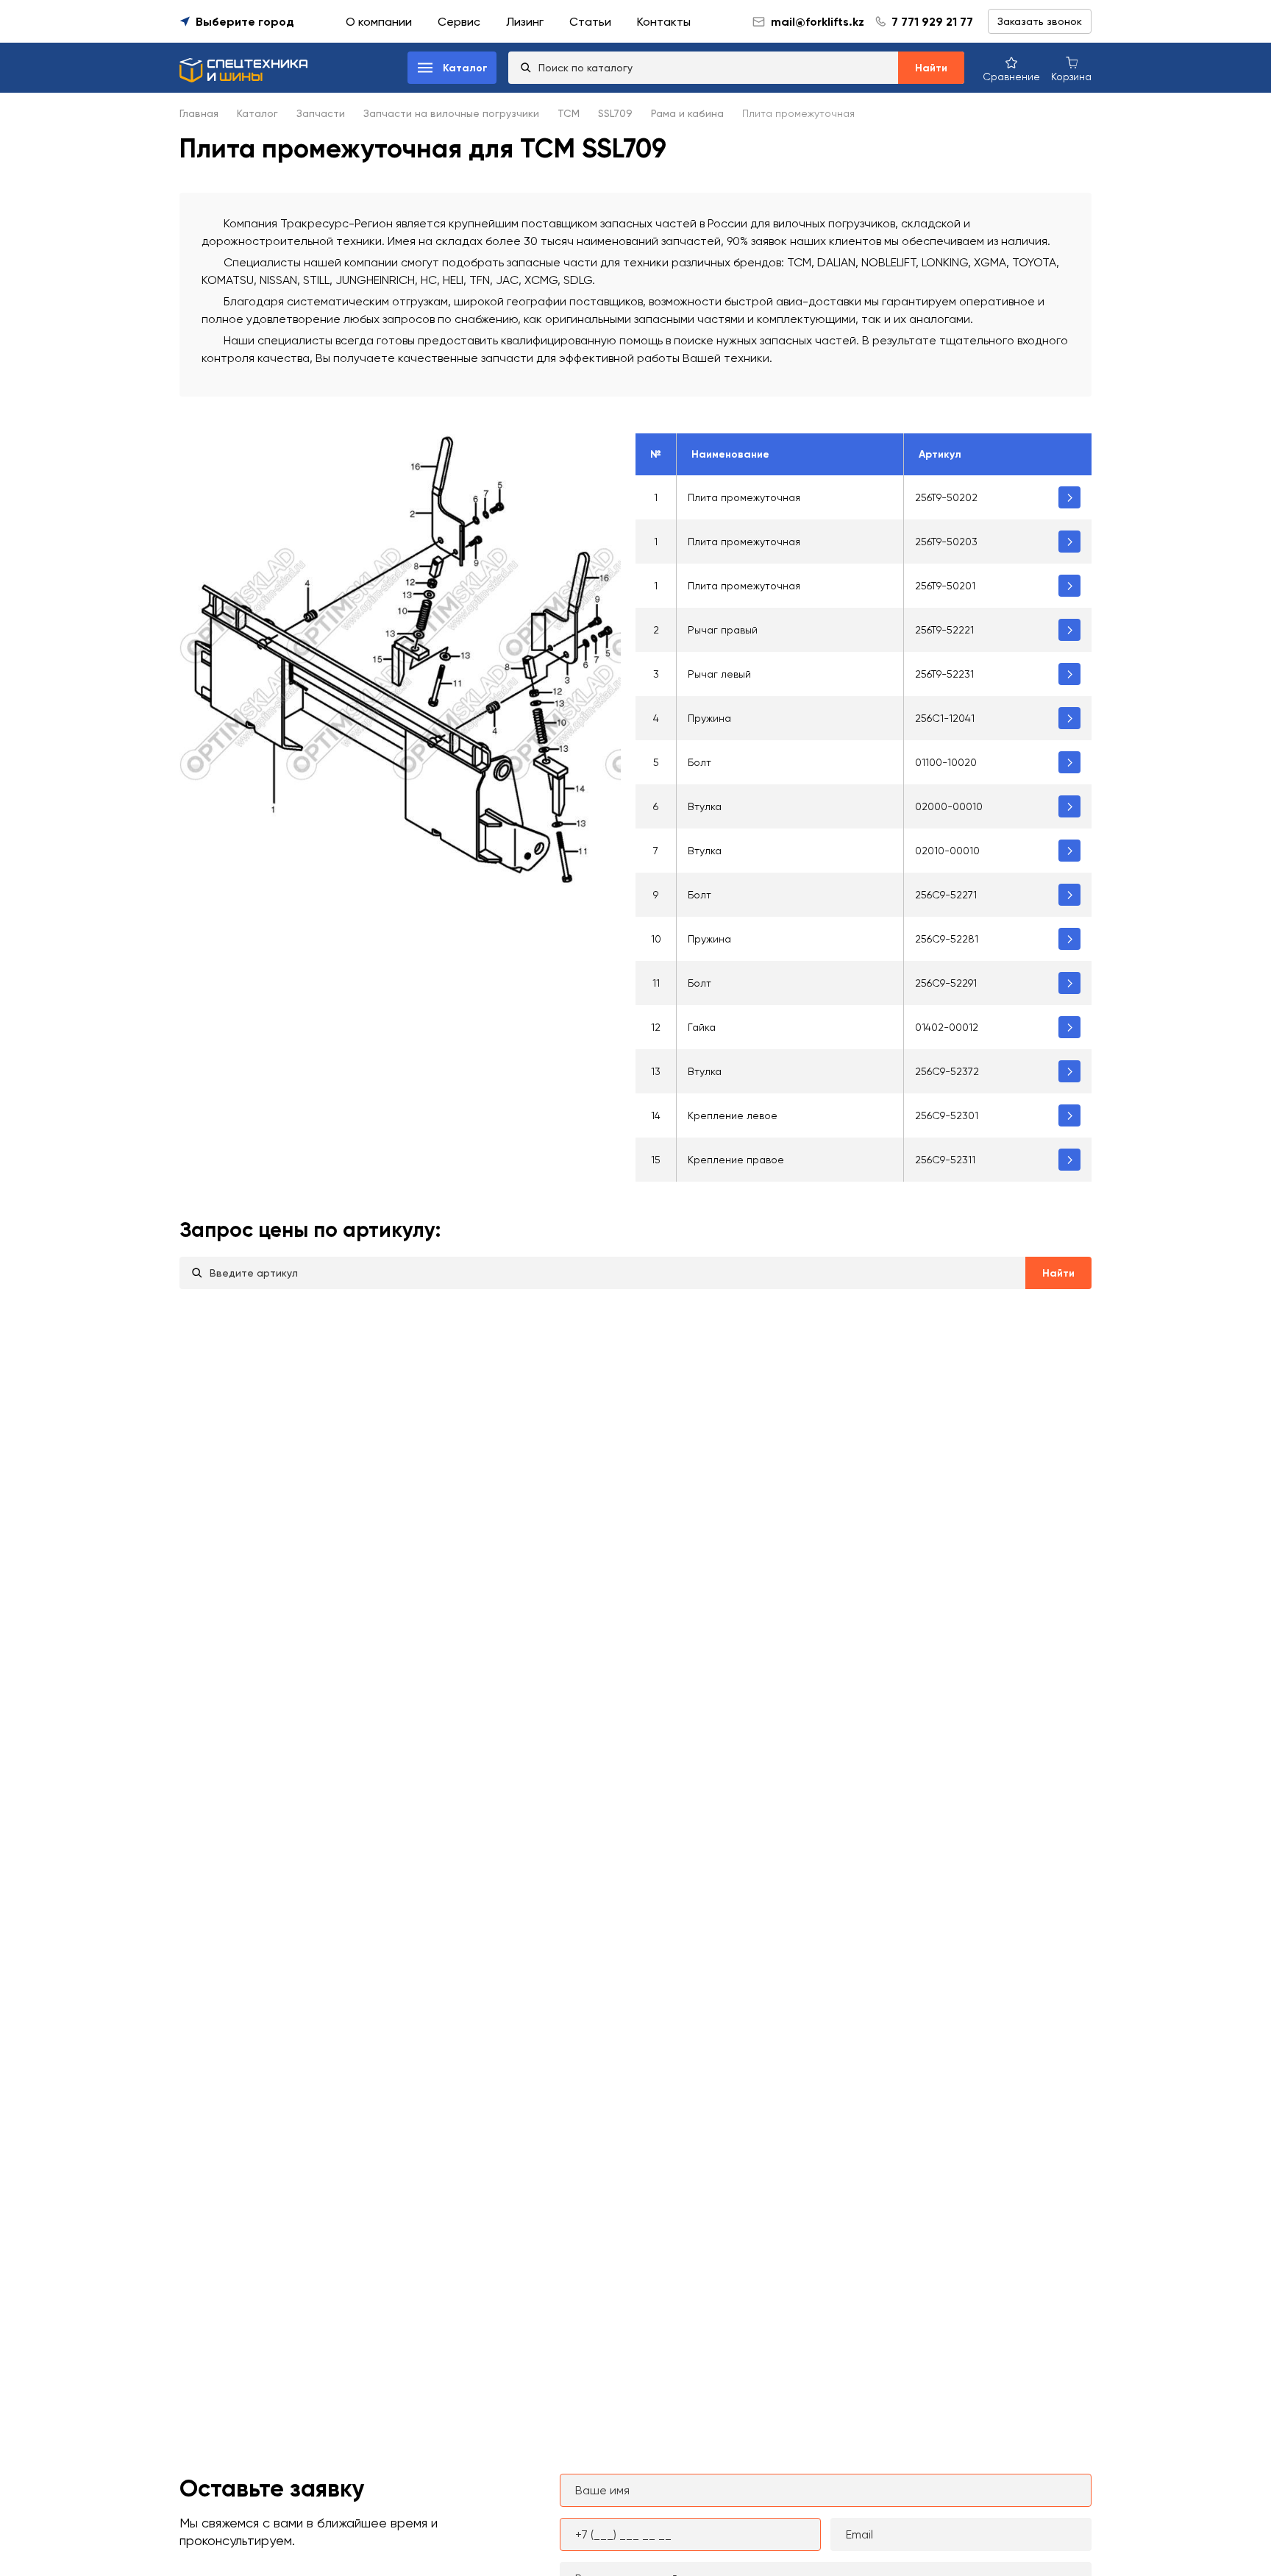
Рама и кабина (687, 113)
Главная (199, 113)
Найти (931, 68)
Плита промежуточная (744, 497)
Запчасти (321, 113)
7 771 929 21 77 (932, 22)
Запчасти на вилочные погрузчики (451, 113)
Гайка (702, 1027)
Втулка (705, 806)
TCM (569, 113)
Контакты (664, 22)
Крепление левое (733, 1115)
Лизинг (525, 22)
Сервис (459, 22)
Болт (699, 762)
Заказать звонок (1040, 21)
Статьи (590, 22)
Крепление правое (736, 1160)
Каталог (257, 113)
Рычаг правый (723, 630)
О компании (379, 22)
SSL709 (615, 113)
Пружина (709, 718)
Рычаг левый (719, 674)
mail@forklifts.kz (818, 22)
